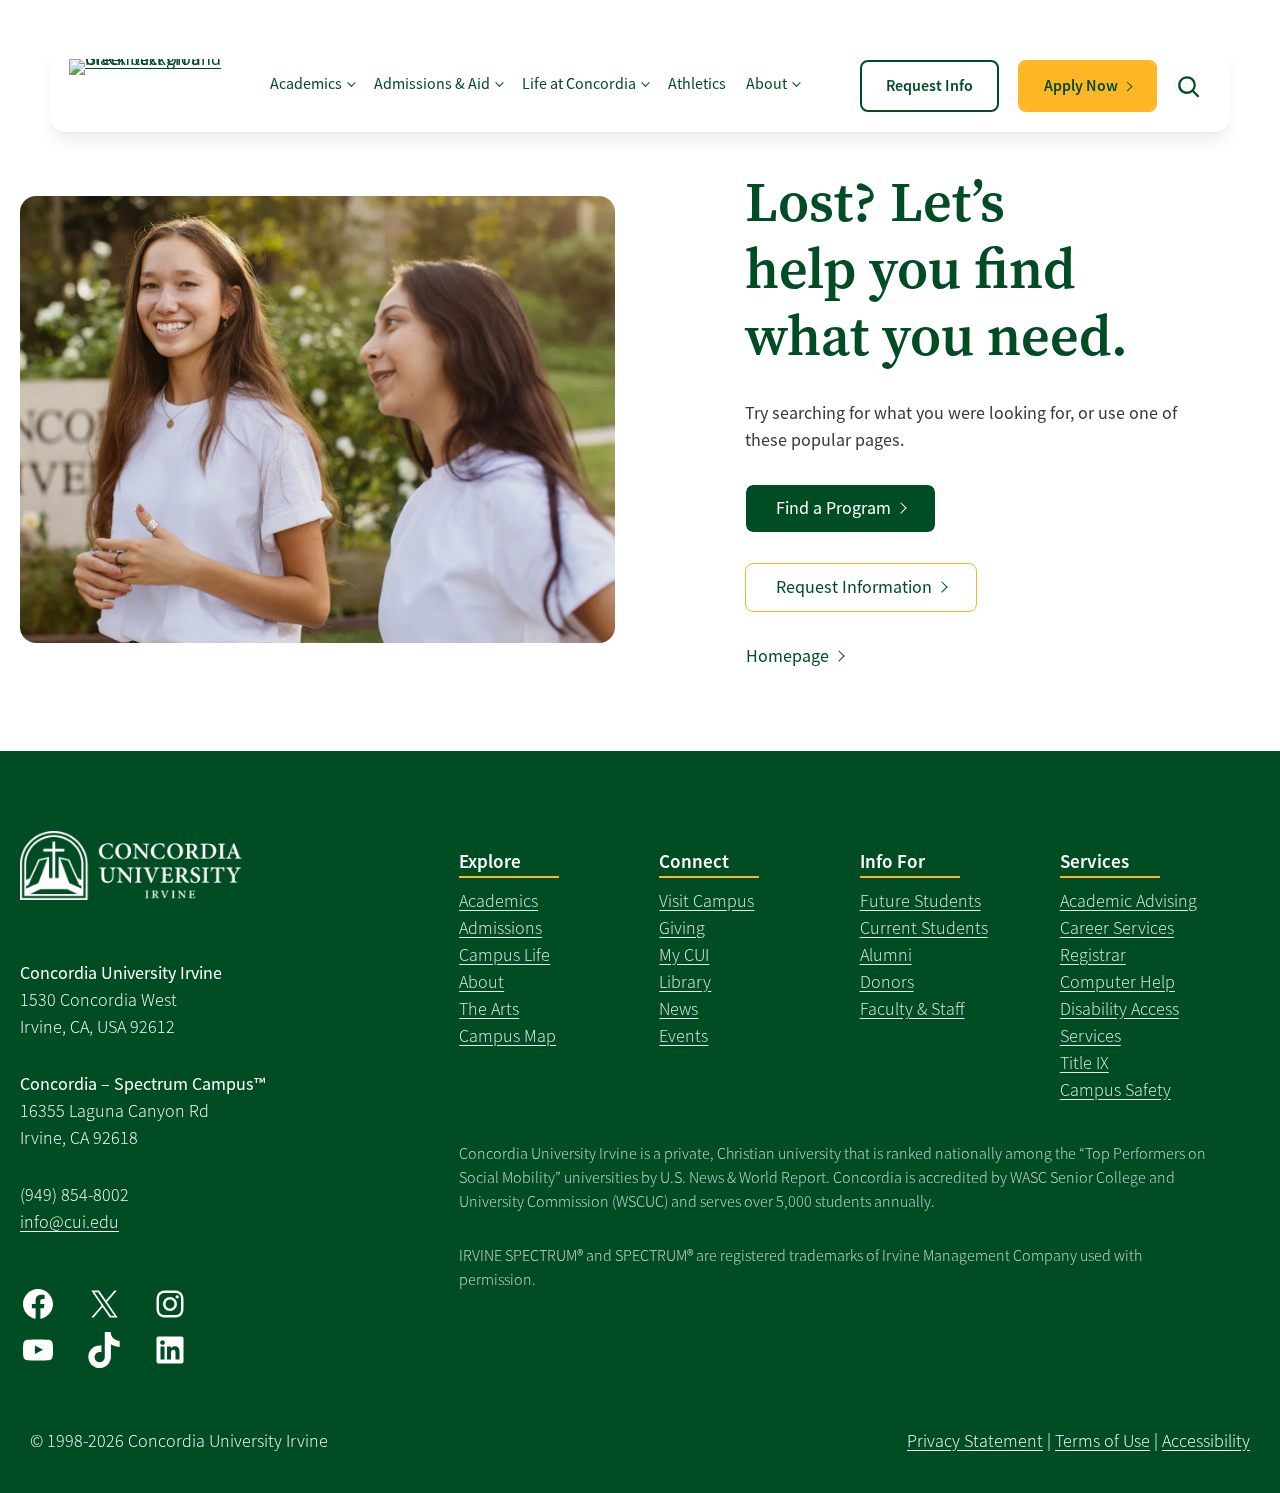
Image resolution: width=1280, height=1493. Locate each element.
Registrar (1093, 955)
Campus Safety (1115, 1090)
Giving (682, 928)
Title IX (1084, 1063)
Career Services (1117, 928)
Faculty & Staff (912, 1009)
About (481, 982)
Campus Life (504, 955)
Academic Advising (1128, 901)
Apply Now (1081, 85)
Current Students (924, 928)
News (678, 1009)
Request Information (854, 587)
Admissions (500, 928)
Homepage (787, 656)
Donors (887, 982)
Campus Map (507, 1036)
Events (683, 1036)
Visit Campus (706, 901)
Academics (498, 901)
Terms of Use (1102, 1441)
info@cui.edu (69, 1222)
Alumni (886, 955)
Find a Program (833, 508)
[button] (1189, 86)
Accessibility (1206, 1441)
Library (685, 982)
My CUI (684, 955)
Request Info (929, 85)
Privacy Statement (975, 1441)
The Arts (489, 1009)
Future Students (920, 901)
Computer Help (1117, 982)
